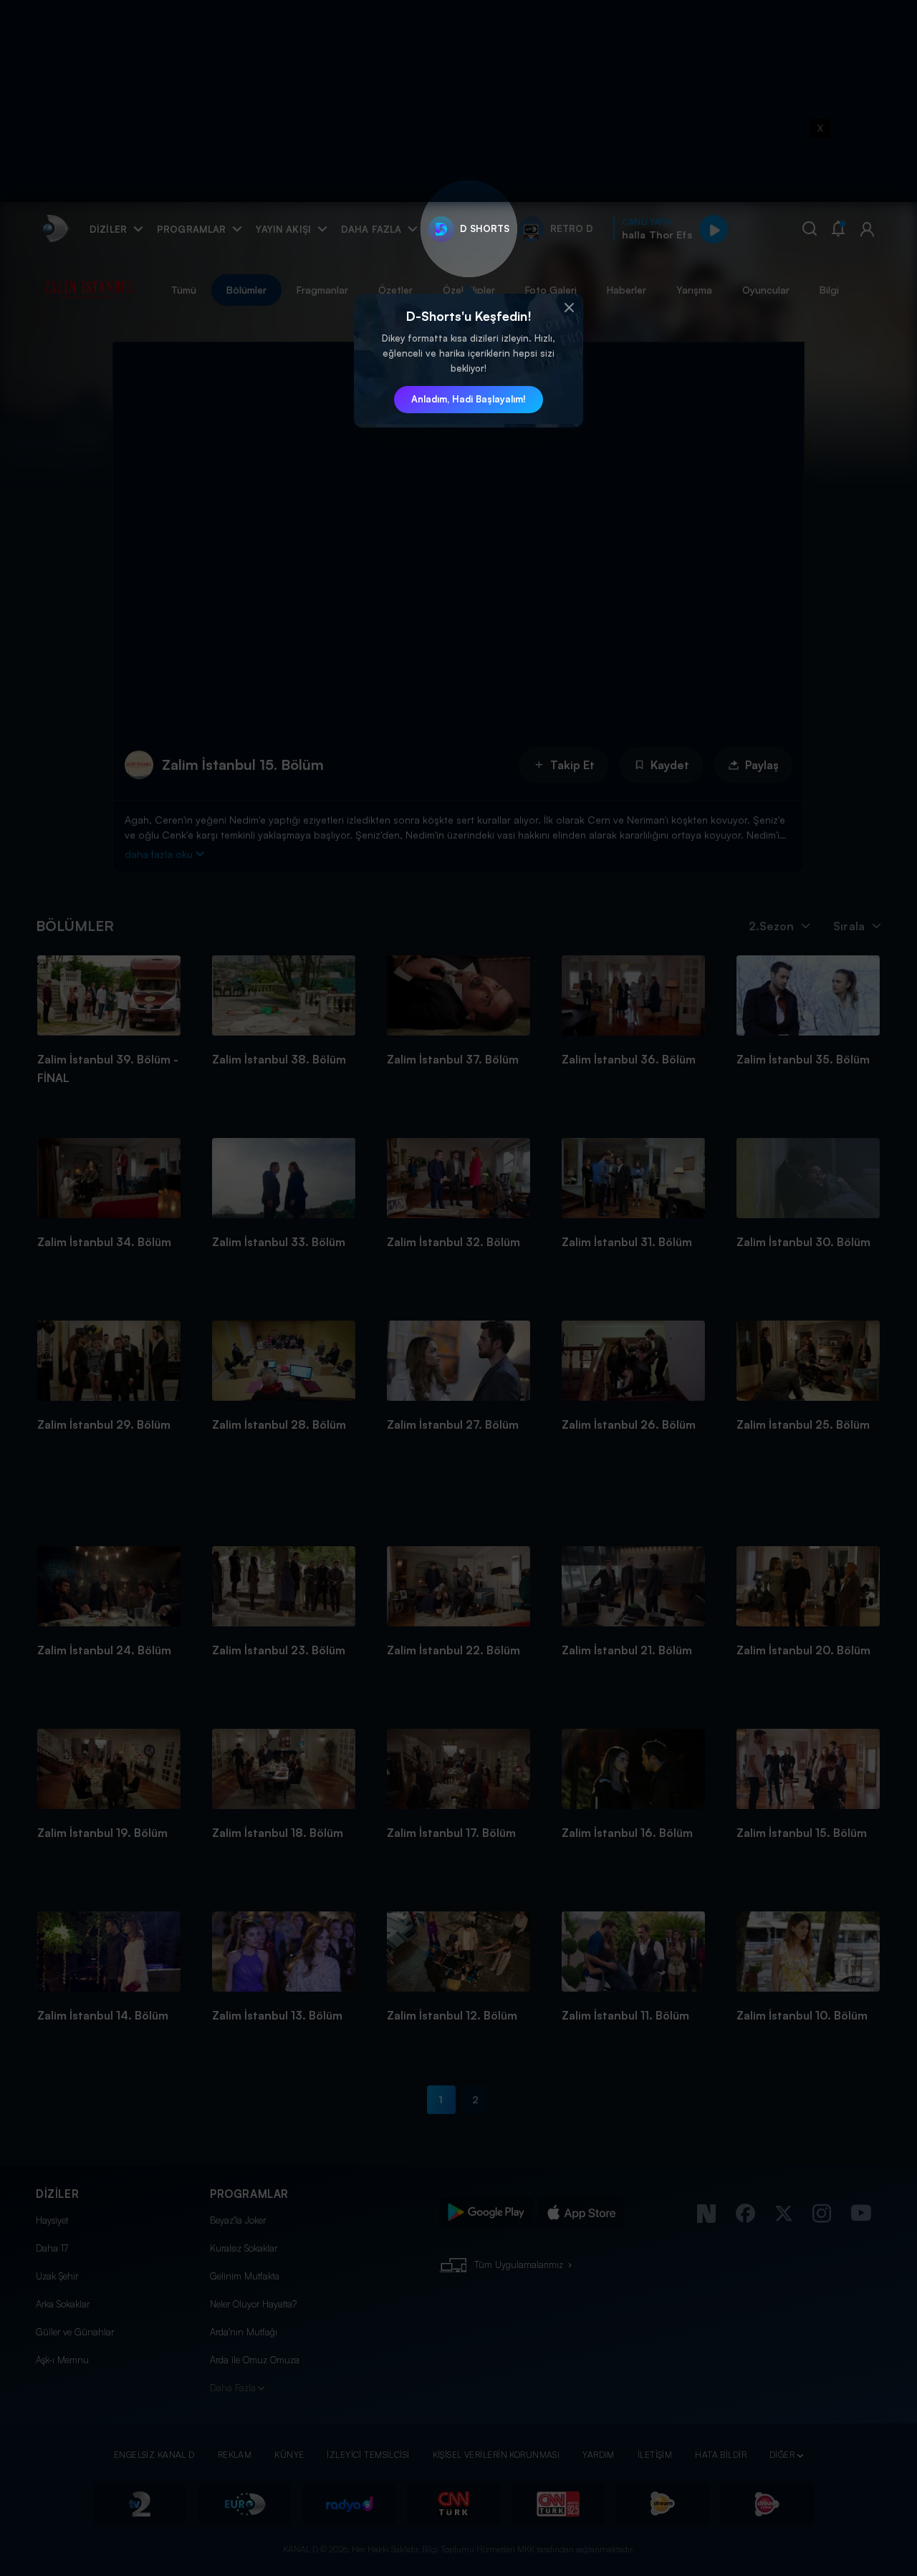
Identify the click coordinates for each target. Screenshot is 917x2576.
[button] (569, 308)
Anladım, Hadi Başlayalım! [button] (469, 399)
